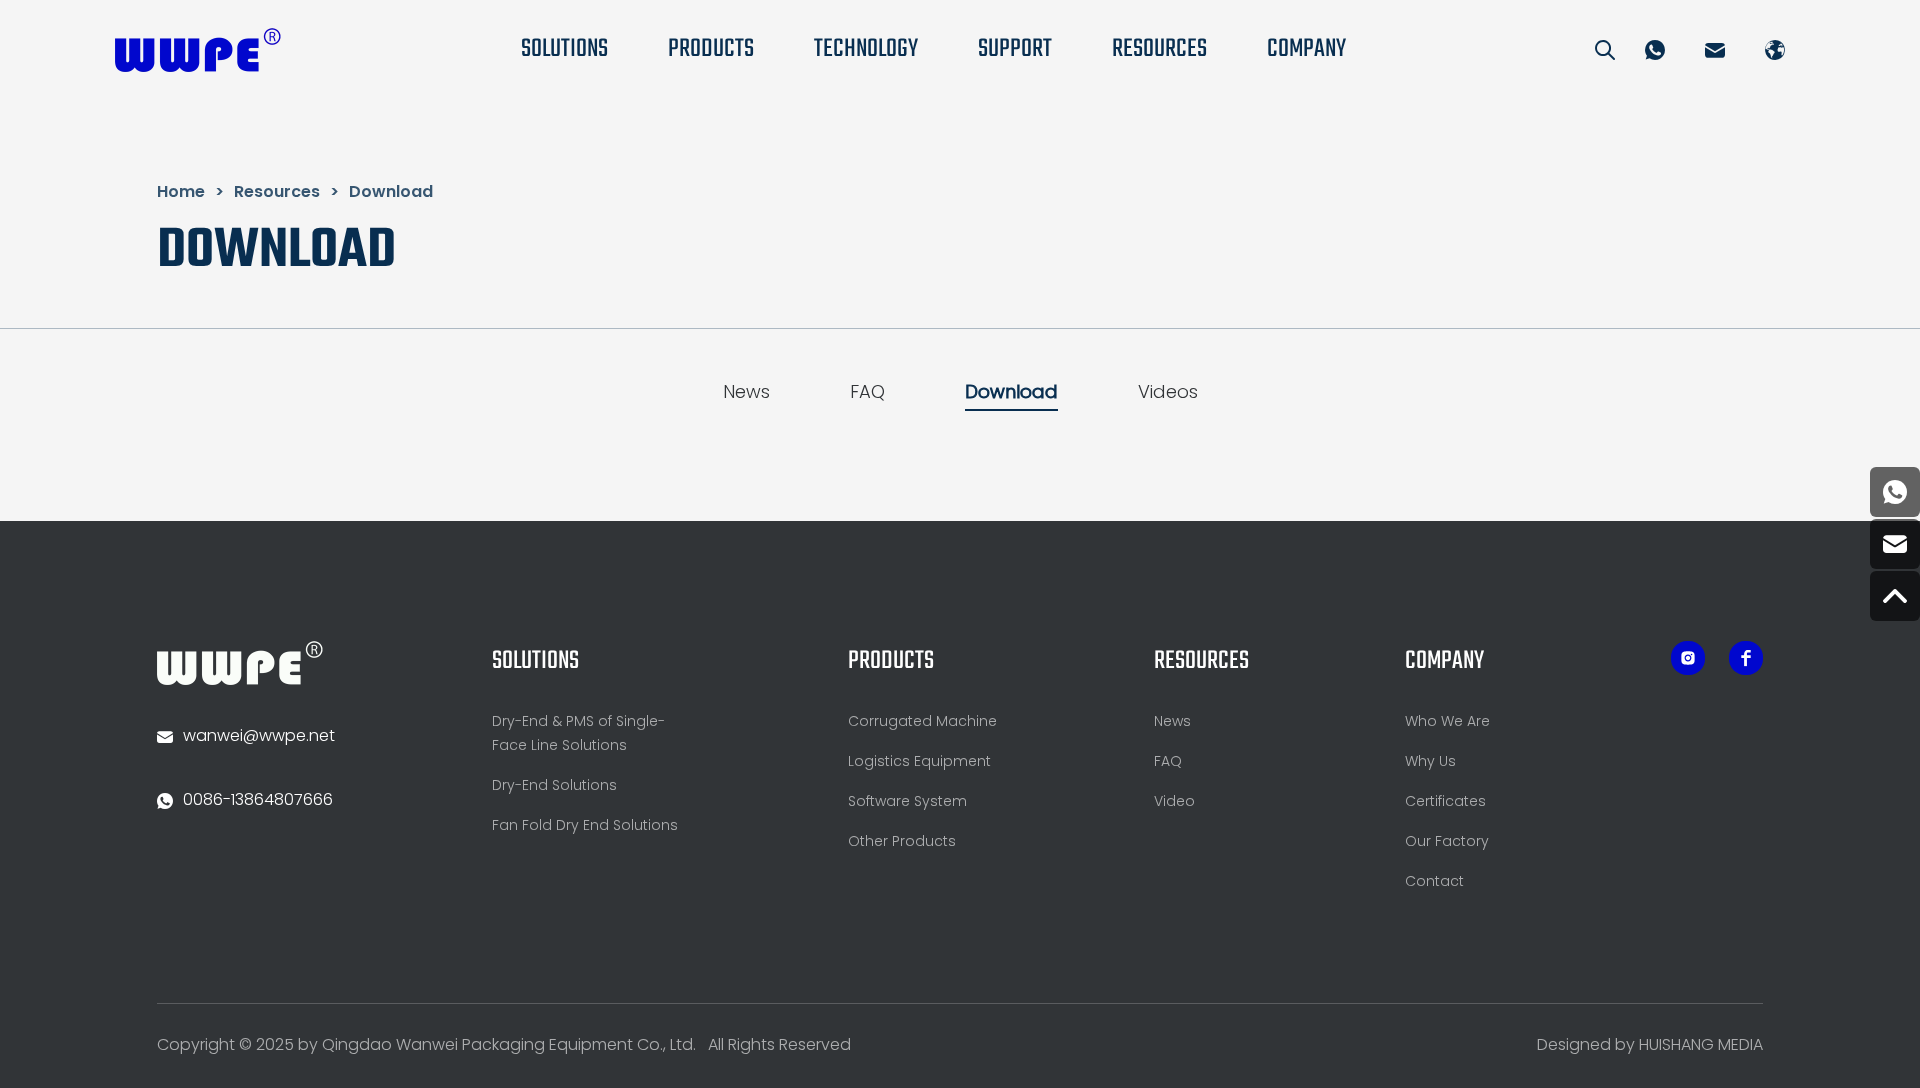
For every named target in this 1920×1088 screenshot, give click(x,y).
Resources (277, 193)
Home (181, 193)
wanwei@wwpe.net (259, 737)
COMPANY (1306, 49)
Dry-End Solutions (554, 786)
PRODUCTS (711, 49)
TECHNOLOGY (866, 49)
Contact (1434, 882)
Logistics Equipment (919, 762)
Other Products (902, 842)
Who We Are (1447, 722)
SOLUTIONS (564, 49)
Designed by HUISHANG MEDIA (1650, 1046)
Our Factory (1447, 842)
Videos (1168, 393)
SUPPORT (1015, 49)
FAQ (867, 393)
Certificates (1445, 802)
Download (391, 193)
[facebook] (1688, 658)
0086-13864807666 (258, 801)
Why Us (1430, 762)
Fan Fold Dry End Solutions (585, 826)
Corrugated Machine (922, 722)
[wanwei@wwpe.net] (1895, 544)
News (746, 393)
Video (1174, 802)
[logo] (198, 50)
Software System (907, 802)
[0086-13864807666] (1895, 492)
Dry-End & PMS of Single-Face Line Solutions (578, 734)
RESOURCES (1159, 49)
